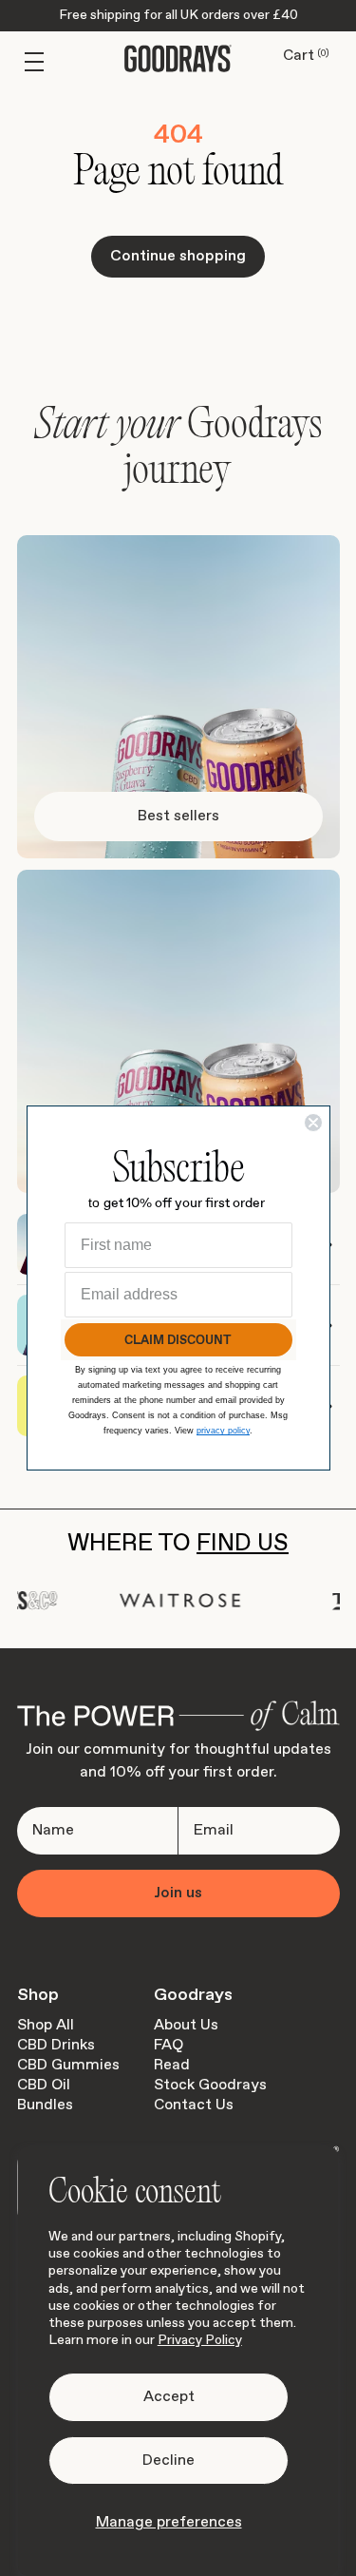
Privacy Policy (200, 2340)
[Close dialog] (313, 1123)
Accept (169, 2397)
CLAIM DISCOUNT (178, 1340)
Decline (169, 2461)
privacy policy (223, 1431)
